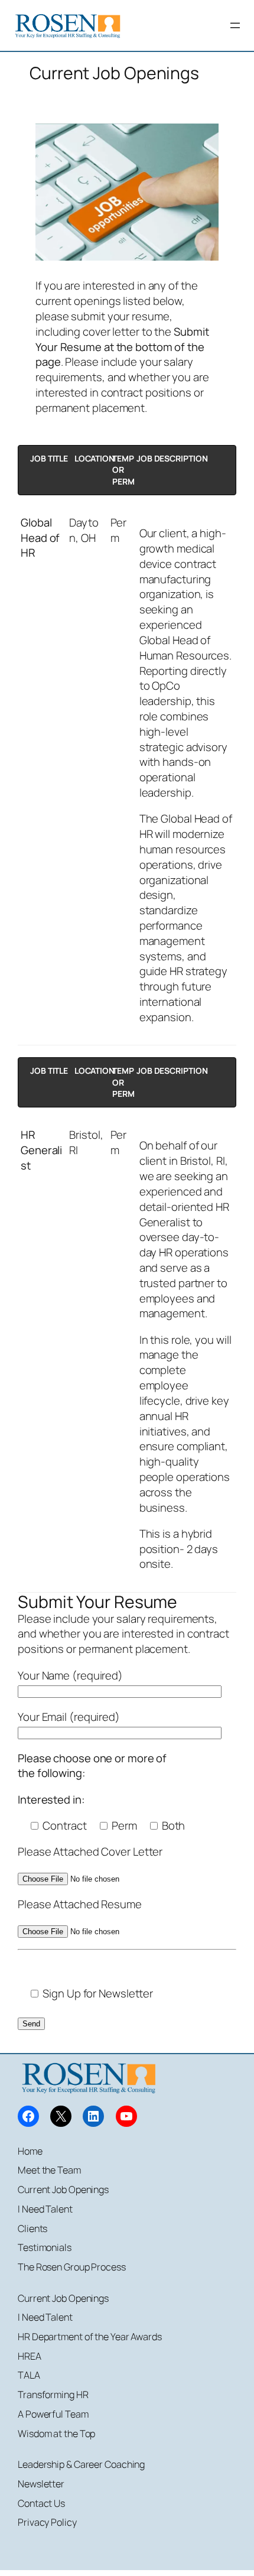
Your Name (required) (70, 1675)
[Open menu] (235, 25)
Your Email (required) (69, 1717)
